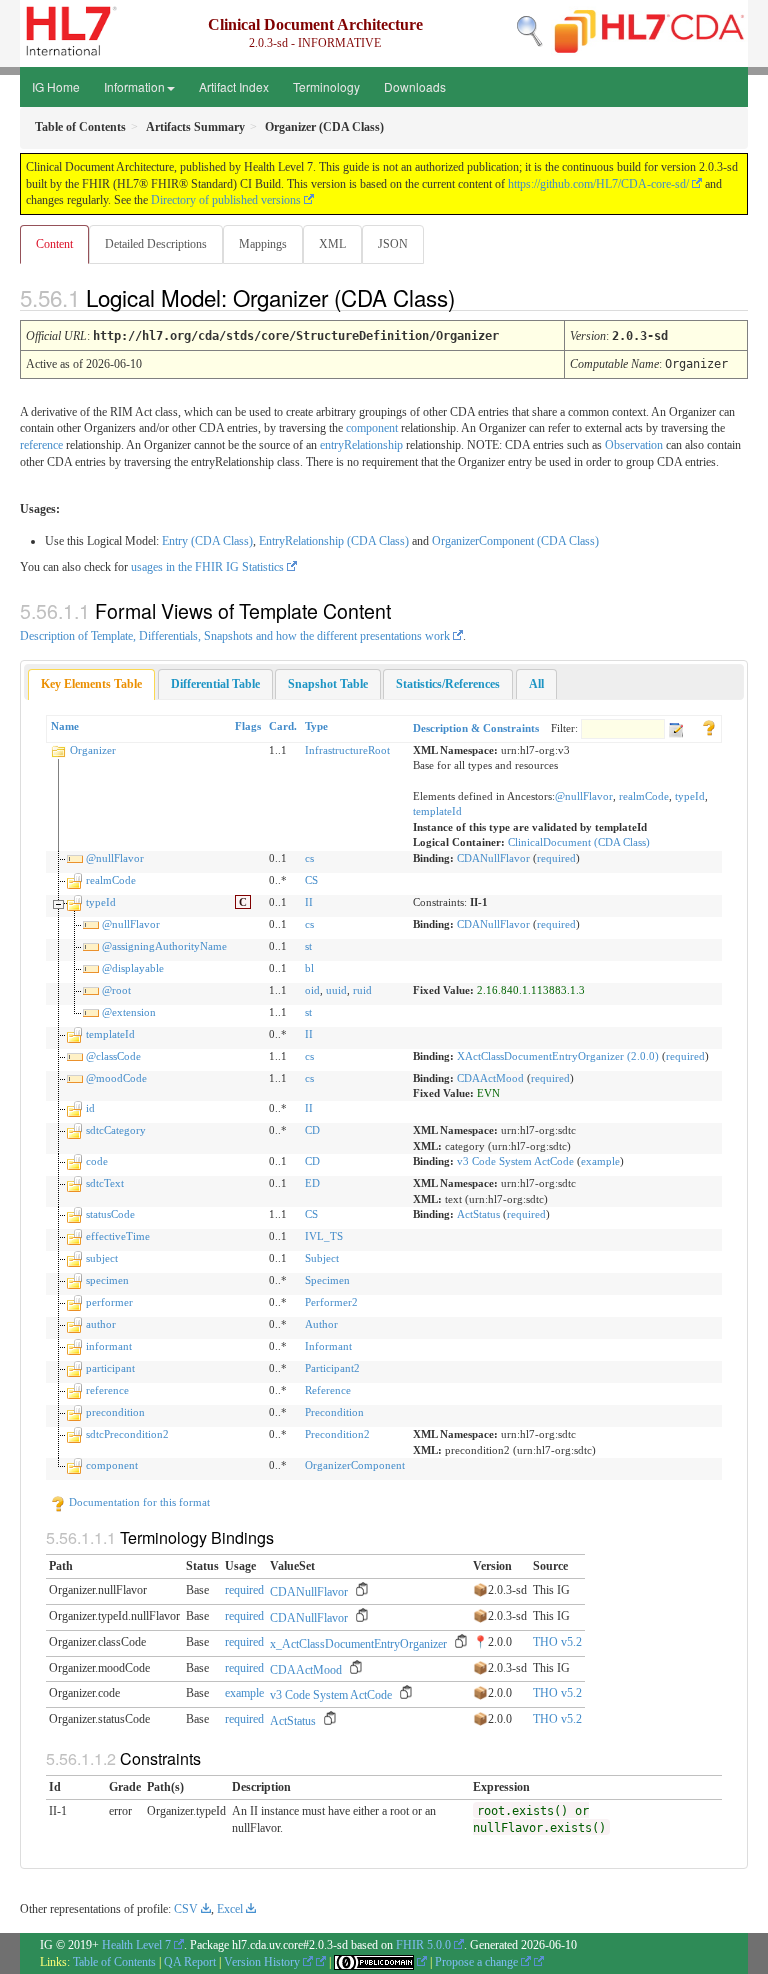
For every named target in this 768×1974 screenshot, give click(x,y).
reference (41, 445)
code (97, 1161)
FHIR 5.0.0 (423, 1945)
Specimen (327, 1280)
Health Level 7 (136, 1945)
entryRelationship (361, 445)
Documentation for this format (138, 1502)
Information (134, 86)
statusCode (110, 1214)
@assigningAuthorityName (164, 946)
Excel (230, 1909)
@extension (129, 1012)
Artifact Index (234, 86)
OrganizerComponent (355, 1465)
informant (109, 1346)
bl (309, 968)
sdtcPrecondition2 (127, 1434)
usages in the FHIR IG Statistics (207, 567)
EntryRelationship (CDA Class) (334, 541)
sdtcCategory (116, 1130)
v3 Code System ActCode (515, 1161)
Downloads (415, 86)
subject (102, 1258)
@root (116, 990)
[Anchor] (472, 297)
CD (312, 1130)
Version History (263, 1962)
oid (312, 990)
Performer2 (331, 1302)
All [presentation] (536, 684)
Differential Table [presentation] (215, 684)
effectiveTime (118, 1236)
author (101, 1324)
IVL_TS (324, 1236)
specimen (107, 1280)
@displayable (133, 968)
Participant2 (332, 1368)
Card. (283, 726)
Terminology (326, 86)
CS (311, 880)
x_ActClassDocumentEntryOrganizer (358, 1644)
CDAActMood (490, 1078)
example (600, 1161)
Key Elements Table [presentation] (91, 684)
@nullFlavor (584, 796)
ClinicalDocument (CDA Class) (579, 842)
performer (109, 1302)
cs (309, 858)
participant (110, 1368)
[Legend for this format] (709, 726)
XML (332, 244)
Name (65, 726)
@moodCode (116, 1078)
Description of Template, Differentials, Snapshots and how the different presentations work (235, 636)
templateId (437, 811)
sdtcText (105, 1183)
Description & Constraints (476, 728)
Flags (248, 726)
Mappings (263, 244)
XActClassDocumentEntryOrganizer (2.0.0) (558, 1056)
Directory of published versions (226, 200)
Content (54, 244)
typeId (690, 796)
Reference (328, 1390)
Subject (322, 1258)
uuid (336, 990)
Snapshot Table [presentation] (328, 684)
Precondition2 (337, 1434)
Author (321, 1324)
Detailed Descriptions (156, 244)
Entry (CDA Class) (207, 541)
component (372, 428)
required (556, 858)
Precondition (334, 1412)
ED (312, 1183)
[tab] (91, 684)
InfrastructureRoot (347, 750)
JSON (393, 244)
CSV (186, 1909)
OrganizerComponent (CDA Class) (515, 541)
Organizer (93, 750)
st (308, 946)
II (309, 902)
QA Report (190, 1962)
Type (316, 726)
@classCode (113, 1056)
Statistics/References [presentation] (448, 684)
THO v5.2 (557, 1642)
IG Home (56, 86)
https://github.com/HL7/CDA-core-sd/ (598, 184)
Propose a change (478, 1962)
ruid (362, 990)
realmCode (644, 796)
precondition (115, 1412)
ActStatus (478, 1214)
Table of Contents (114, 1962)
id (90, 1108)
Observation (634, 445)
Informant (328, 1346)
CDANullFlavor (493, 858)
